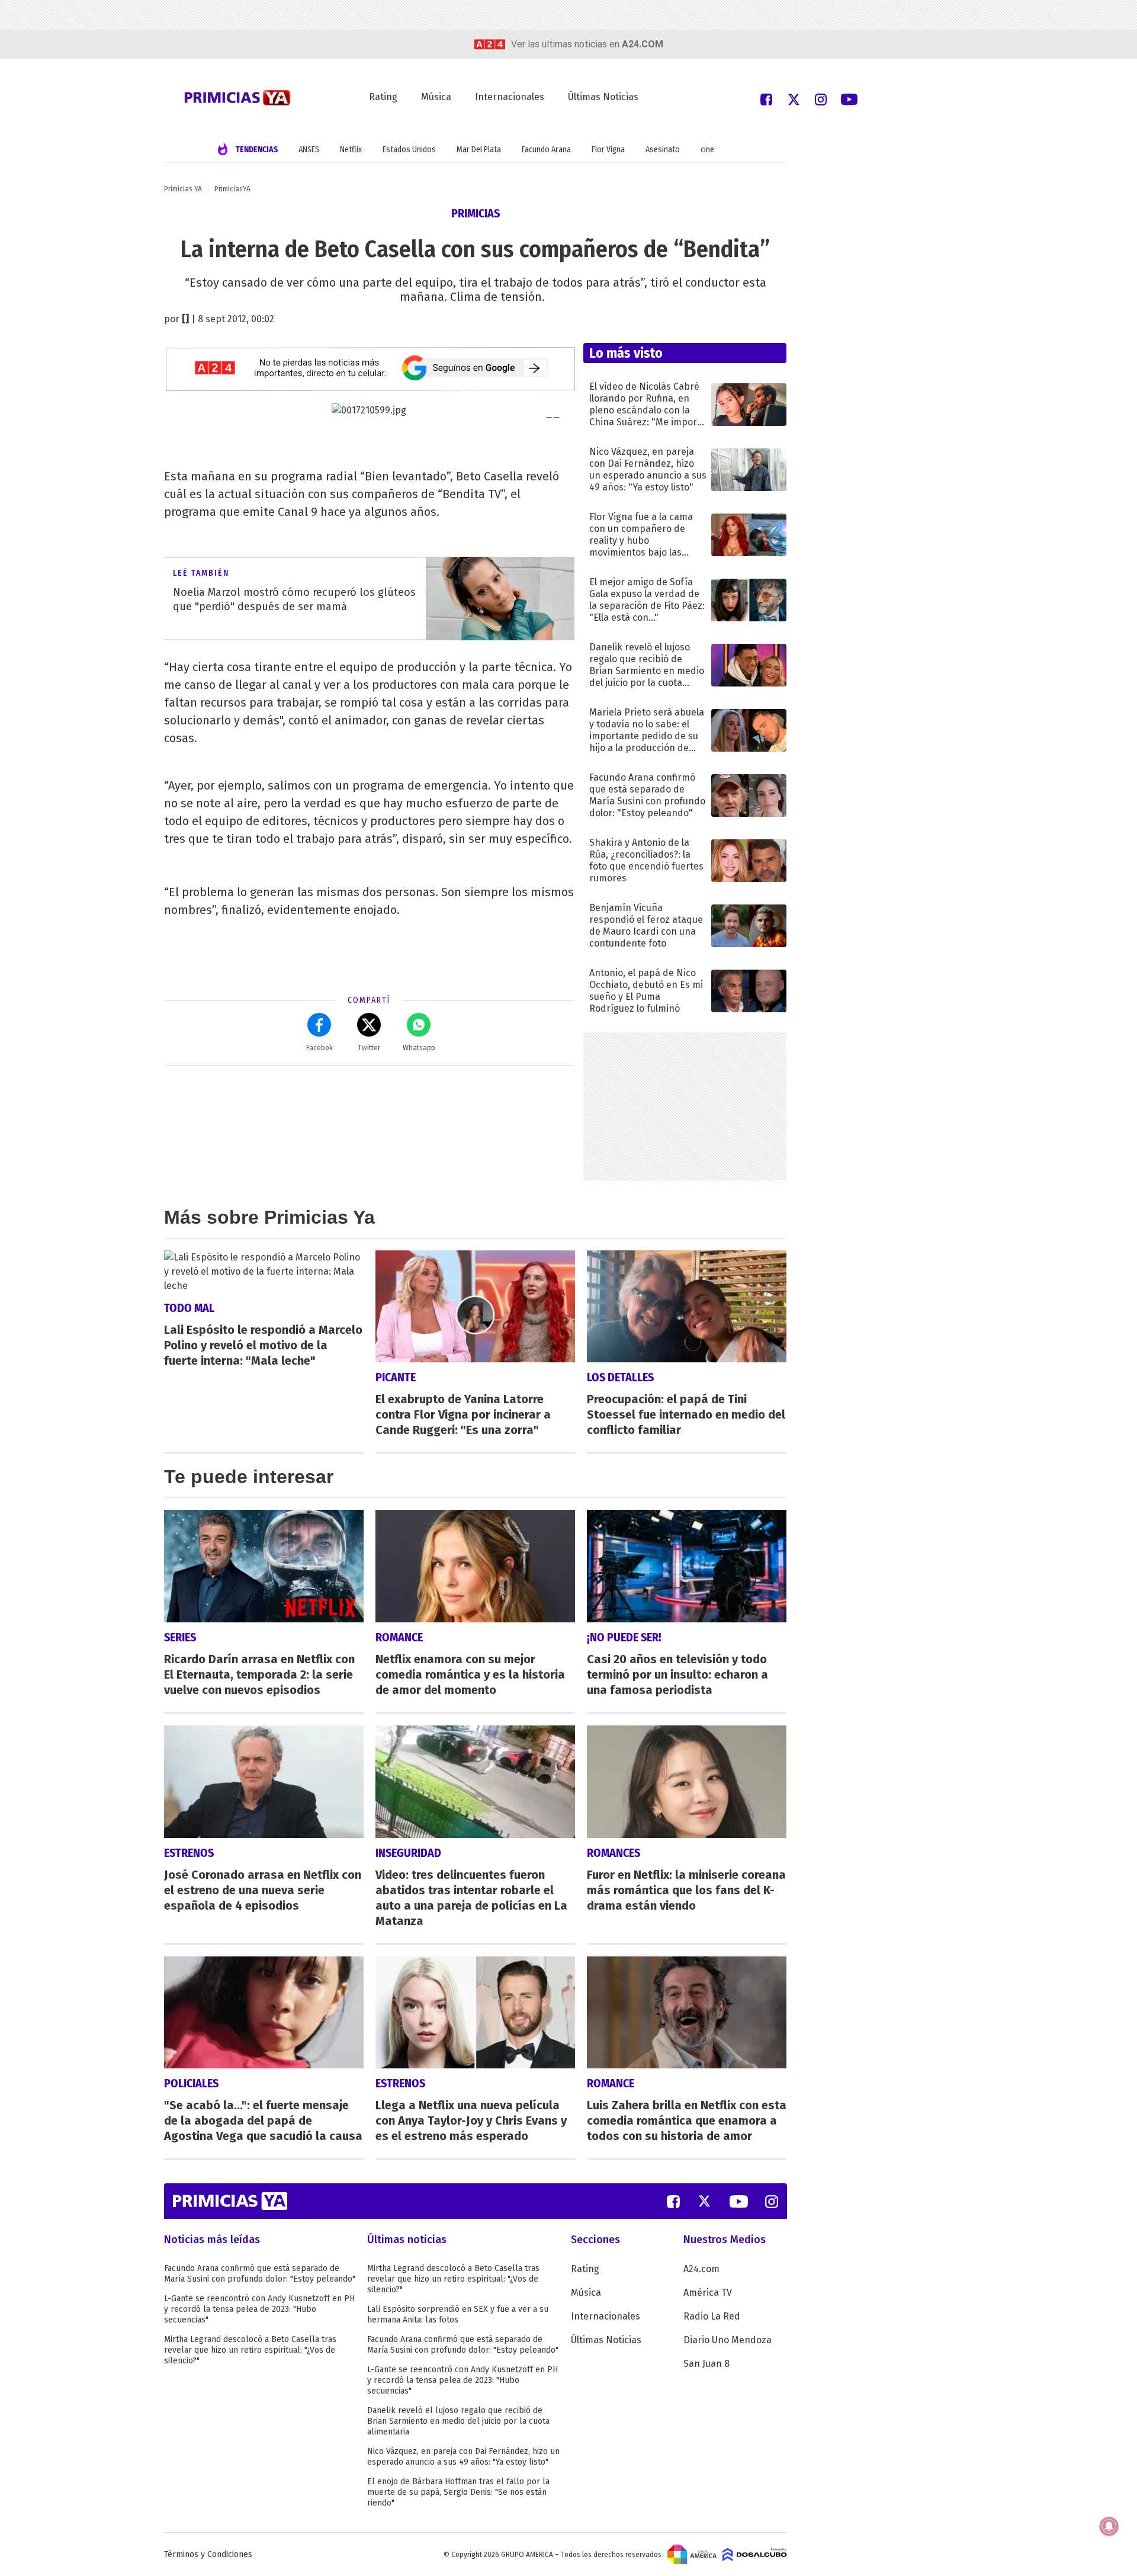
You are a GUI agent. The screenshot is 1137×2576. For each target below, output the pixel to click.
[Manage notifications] (1109, 2526)
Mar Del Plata (479, 150)
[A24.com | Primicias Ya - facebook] (766, 99)
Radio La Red (712, 2316)
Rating (383, 97)
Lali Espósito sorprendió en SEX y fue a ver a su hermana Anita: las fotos (458, 2314)
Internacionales (510, 97)
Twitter (369, 1048)
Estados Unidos (409, 150)
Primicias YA (183, 189)
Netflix (351, 150)
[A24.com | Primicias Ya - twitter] (794, 99)
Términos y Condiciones (208, 2554)
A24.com (701, 2269)
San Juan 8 (706, 2364)
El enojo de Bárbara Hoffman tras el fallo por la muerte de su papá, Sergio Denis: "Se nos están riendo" (458, 2492)
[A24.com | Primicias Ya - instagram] (821, 99)
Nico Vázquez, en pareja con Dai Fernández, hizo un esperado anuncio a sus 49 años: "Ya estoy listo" (463, 2457)
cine (707, 150)
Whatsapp (419, 1048)
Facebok (319, 1048)
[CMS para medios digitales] (755, 2554)
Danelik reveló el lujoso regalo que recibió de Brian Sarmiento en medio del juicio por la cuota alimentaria (458, 2421)
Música (436, 97)
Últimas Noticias (603, 97)
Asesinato (663, 150)
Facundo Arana (546, 150)
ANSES (309, 150)
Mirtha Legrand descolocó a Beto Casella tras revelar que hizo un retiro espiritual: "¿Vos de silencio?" (250, 2350)
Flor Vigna (608, 150)
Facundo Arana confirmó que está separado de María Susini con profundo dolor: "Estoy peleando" (260, 2274)
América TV (708, 2293)
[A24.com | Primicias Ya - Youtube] (849, 99)
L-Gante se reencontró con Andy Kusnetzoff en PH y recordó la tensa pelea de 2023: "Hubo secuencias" (259, 2309)
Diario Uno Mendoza (728, 2340)
